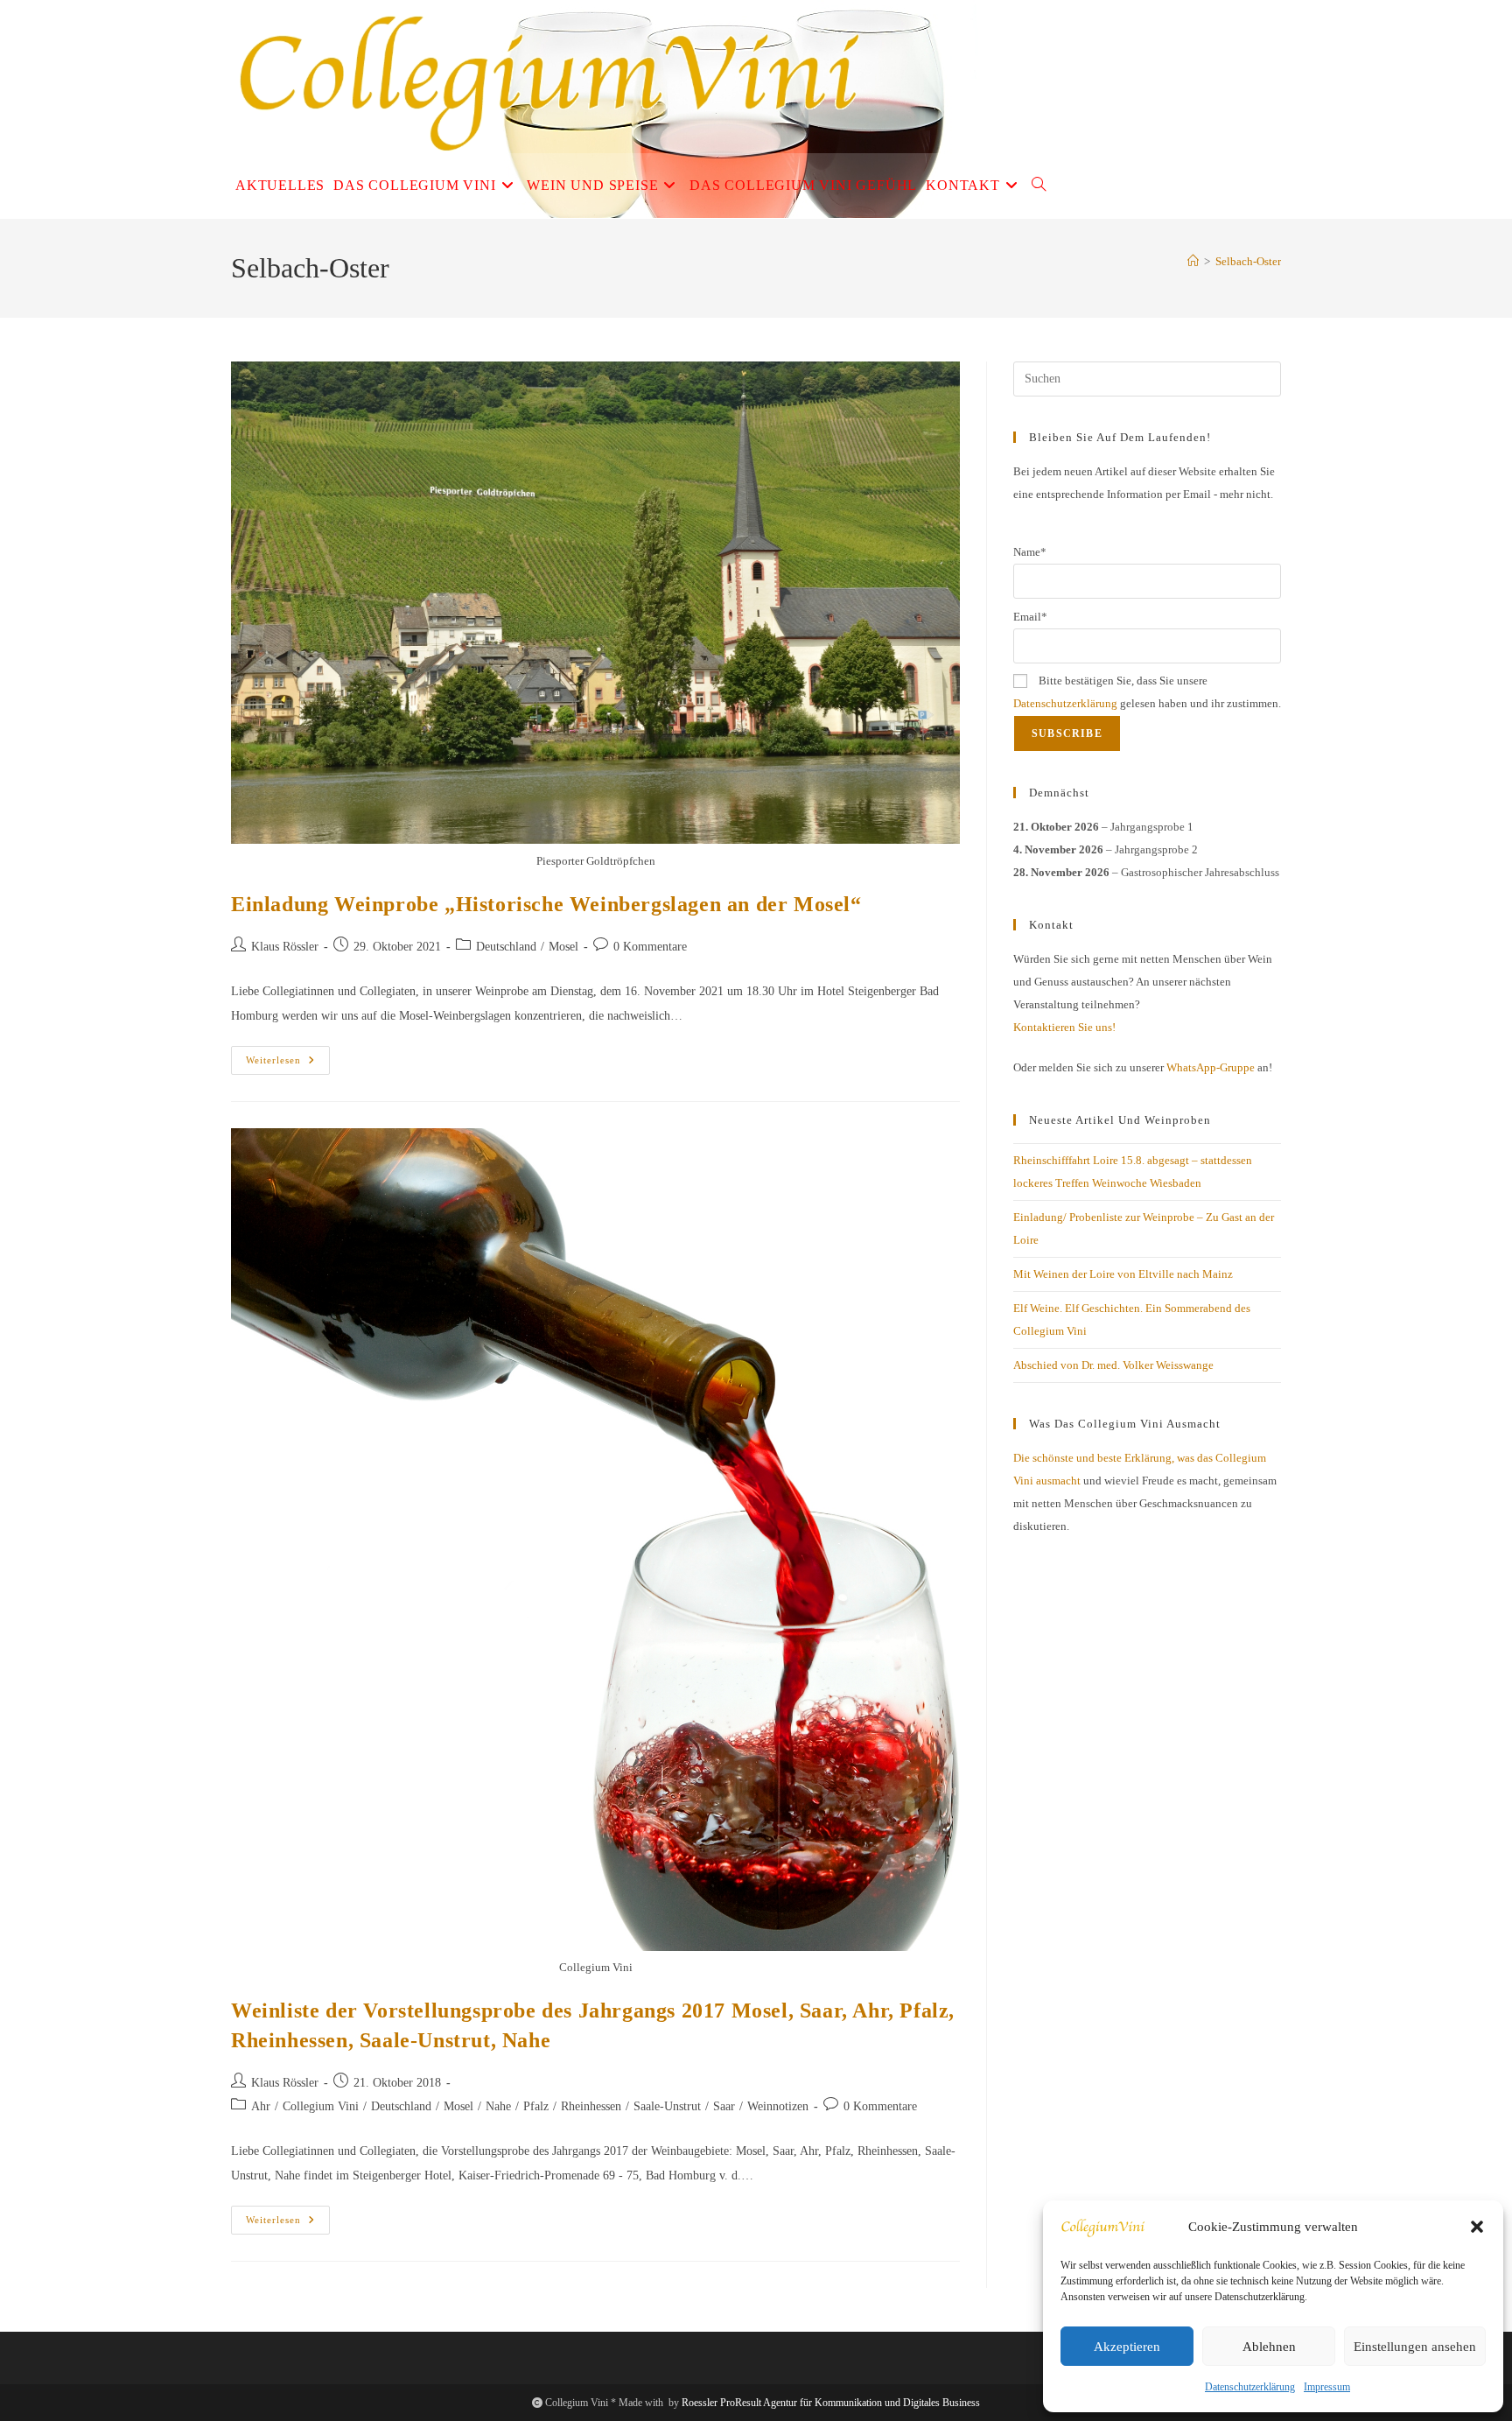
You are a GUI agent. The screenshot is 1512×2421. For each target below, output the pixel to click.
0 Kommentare (650, 947)
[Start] (1193, 261)
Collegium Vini (321, 2106)
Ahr (261, 2106)
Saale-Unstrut (667, 2106)
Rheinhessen (591, 2106)
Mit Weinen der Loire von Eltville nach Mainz (1123, 1274)
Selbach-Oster (1248, 261)
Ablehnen (1269, 2347)
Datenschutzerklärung (1250, 2387)
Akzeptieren (1127, 2347)
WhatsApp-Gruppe (1211, 1067)
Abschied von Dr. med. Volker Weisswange (1113, 1365)
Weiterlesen (288, 1064)
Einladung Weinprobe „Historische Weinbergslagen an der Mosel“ (546, 904)
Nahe (498, 2106)
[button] (1477, 2227)
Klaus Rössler (285, 947)
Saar (724, 2106)
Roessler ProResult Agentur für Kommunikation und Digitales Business (831, 2403)
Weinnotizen (778, 2106)
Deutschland (506, 947)
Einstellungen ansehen (1415, 2347)
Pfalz (536, 2106)
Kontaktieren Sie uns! (1064, 1027)
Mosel (563, 947)
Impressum (1327, 2387)
